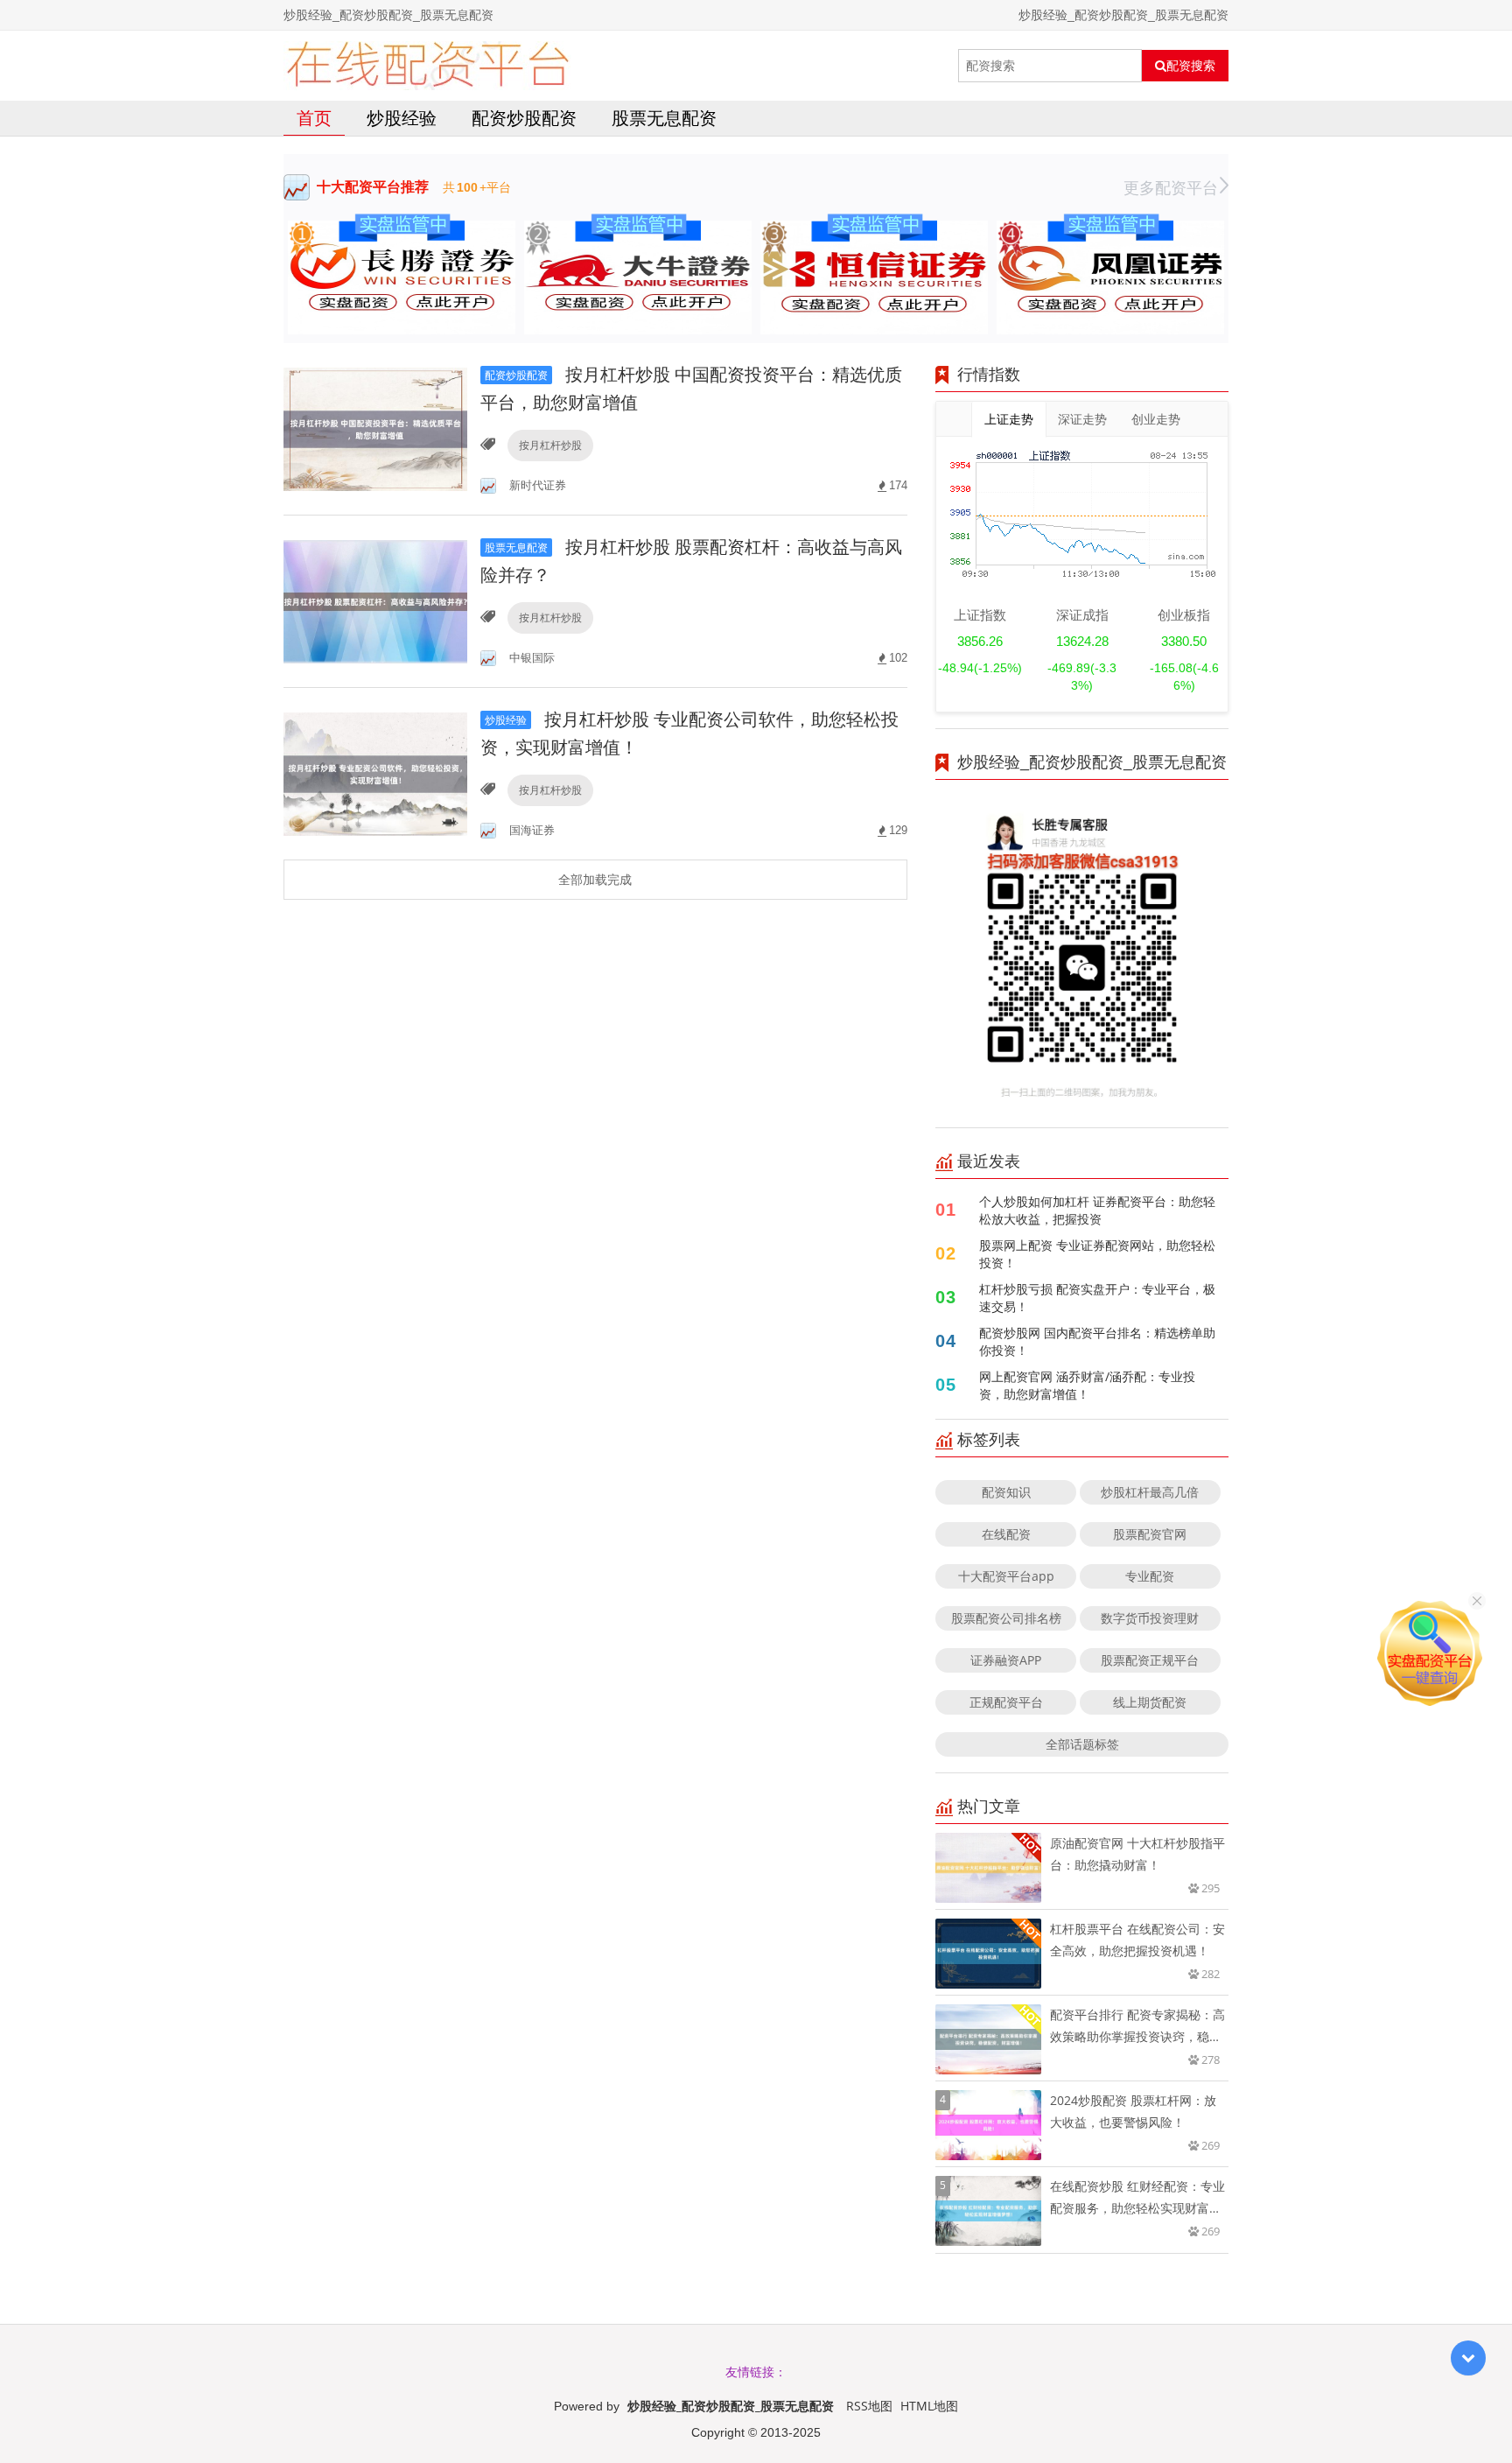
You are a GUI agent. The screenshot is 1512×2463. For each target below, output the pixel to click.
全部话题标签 (1082, 1744)
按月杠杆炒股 (550, 445)
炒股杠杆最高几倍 (1150, 1492)
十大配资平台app (1006, 1576)
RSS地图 (869, 2406)
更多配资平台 (1171, 187)
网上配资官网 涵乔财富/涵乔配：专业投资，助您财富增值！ (1087, 1385)
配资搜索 (1191, 66)
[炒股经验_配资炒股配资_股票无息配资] (427, 66)
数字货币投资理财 (1150, 1618)
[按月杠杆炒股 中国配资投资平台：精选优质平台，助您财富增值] (375, 428)
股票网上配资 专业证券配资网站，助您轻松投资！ (1097, 1254)
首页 (314, 118)
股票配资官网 (1150, 1534)
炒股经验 (402, 118)
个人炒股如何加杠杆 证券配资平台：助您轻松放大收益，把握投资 (1097, 1210)
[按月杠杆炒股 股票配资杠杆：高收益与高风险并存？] (375, 600)
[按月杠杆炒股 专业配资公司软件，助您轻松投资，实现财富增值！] (375, 772)
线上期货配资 (1150, 1702)
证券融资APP (1006, 1660)
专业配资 (1150, 1576)
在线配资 (1006, 1534)
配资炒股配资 (524, 118)
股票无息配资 (664, 118)
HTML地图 (929, 2406)
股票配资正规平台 (1150, 1660)
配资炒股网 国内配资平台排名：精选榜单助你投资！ (1097, 1341)
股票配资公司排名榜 (1006, 1618)
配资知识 (1006, 1492)
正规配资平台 (1006, 1702)
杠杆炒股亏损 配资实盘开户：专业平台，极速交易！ (1097, 1298)
